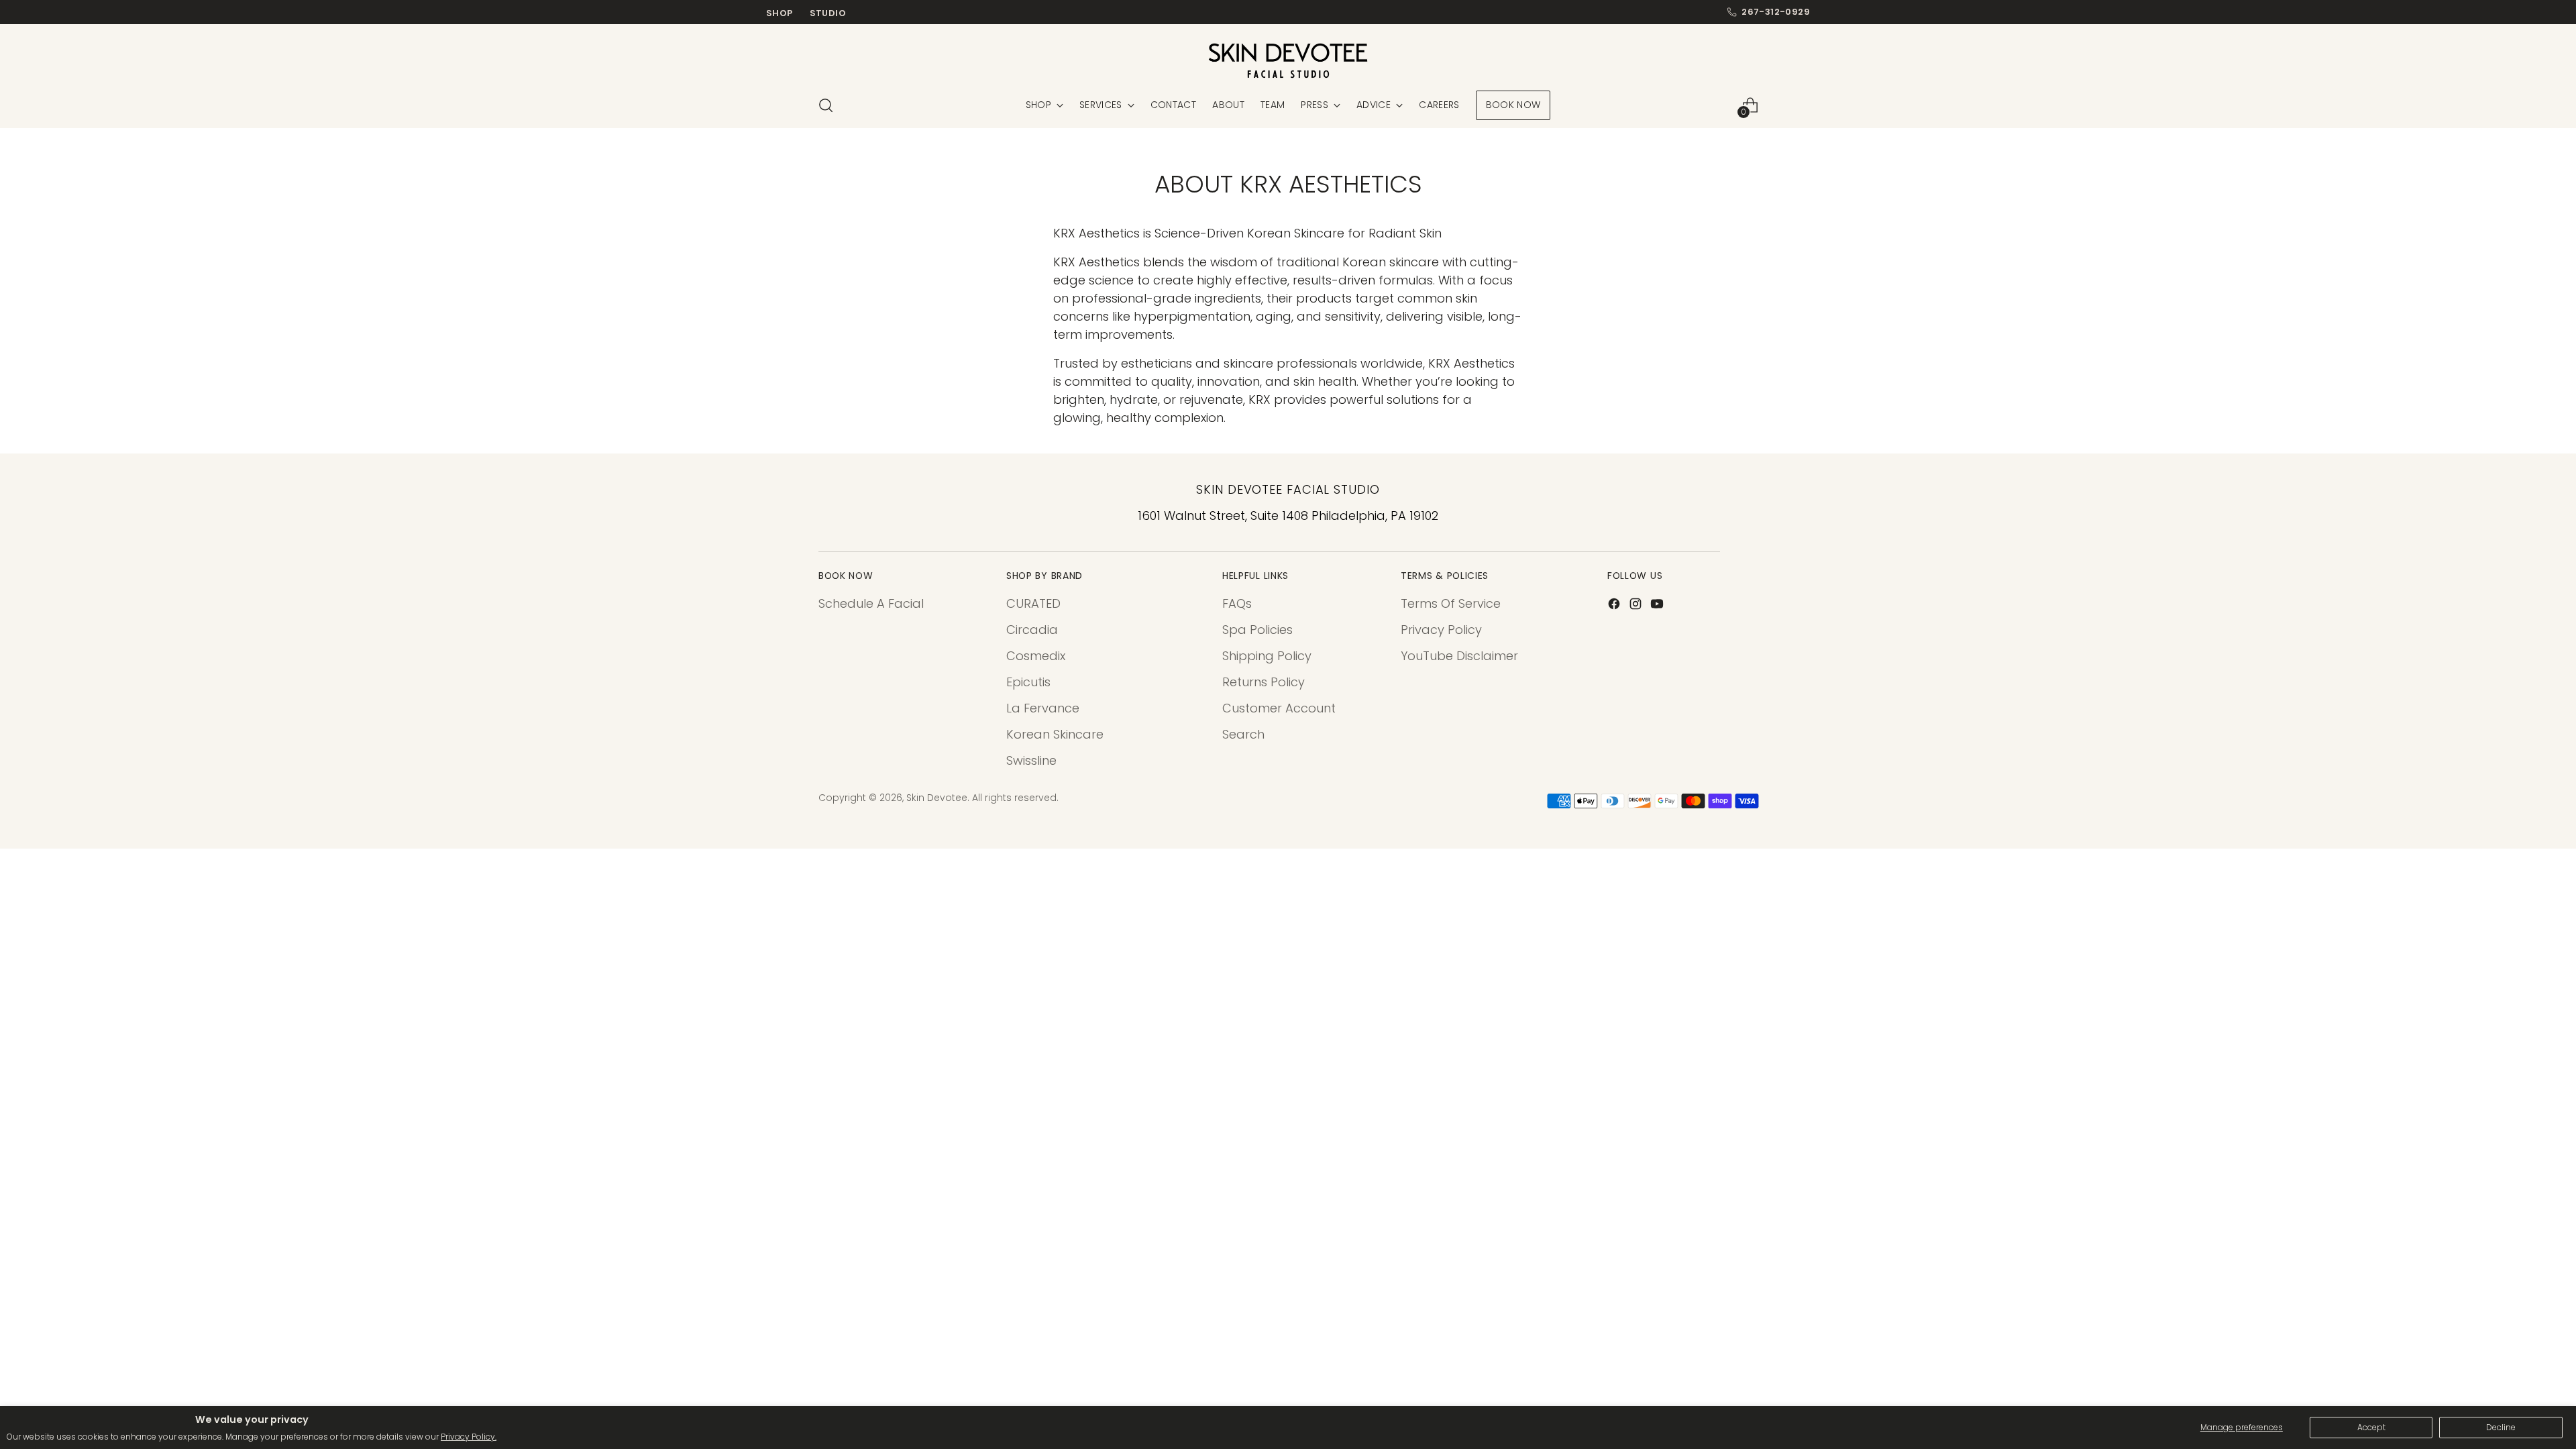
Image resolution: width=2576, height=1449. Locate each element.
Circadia (1032, 630)
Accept (2371, 1427)
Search (1243, 734)
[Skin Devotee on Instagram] (1637, 606)
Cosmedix (1036, 656)
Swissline (1031, 760)
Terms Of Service (1451, 603)
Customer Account (1279, 708)
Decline (2501, 1427)
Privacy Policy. (469, 1437)
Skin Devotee (937, 798)
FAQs (1237, 603)
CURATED (1033, 603)
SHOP (780, 13)
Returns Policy (1264, 682)
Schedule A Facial (871, 603)
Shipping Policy (1267, 656)
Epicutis (1028, 682)
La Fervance (1043, 708)
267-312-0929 (1776, 12)
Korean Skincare (1055, 734)
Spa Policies (1257, 630)
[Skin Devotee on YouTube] (1658, 606)
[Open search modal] (826, 105)
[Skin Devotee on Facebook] (1615, 606)
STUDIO (828, 13)
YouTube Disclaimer (1459, 656)
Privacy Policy (1441, 630)
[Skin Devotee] (1288, 61)
